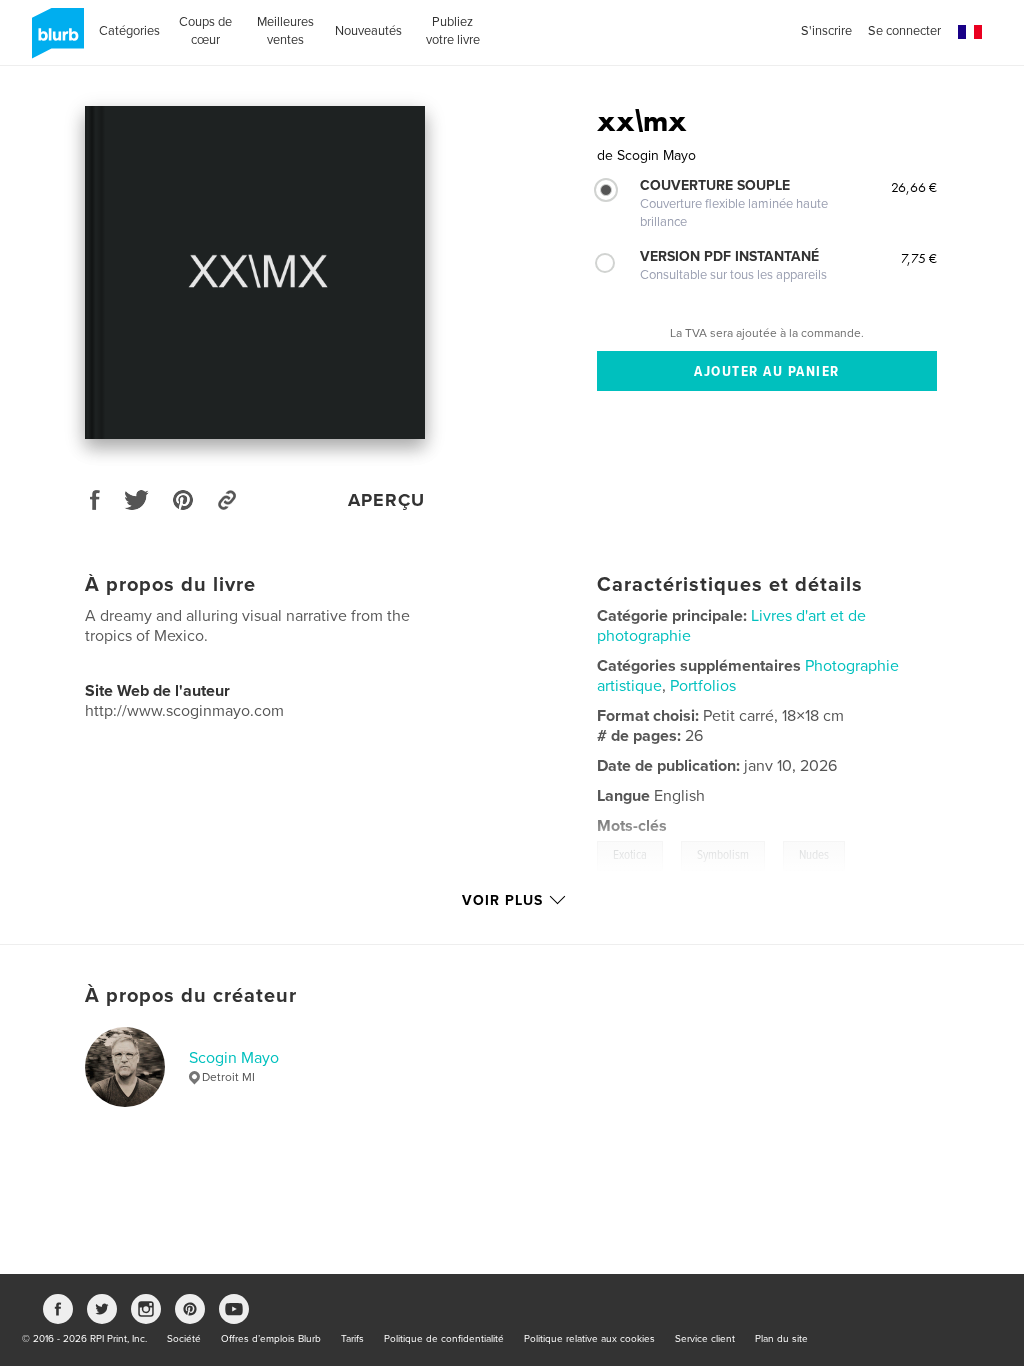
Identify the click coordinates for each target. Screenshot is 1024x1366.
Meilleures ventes (285, 31)
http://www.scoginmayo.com (184, 711)
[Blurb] (54, 41)
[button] (970, 32)
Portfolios (703, 686)
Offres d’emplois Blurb (271, 1339)
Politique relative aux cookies (589, 1339)
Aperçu (386, 500)
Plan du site (781, 1339)
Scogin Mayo (234, 1058)
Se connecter (904, 31)
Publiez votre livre (453, 31)
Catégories (129, 31)
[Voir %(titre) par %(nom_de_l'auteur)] (255, 272)
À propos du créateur (191, 996)
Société (184, 1339)
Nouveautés (368, 31)
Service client (705, 1339)
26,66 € (914, 187)
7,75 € (919, 258)
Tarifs (352, 1339)
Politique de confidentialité (444, 1339)
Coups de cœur (205, 31)
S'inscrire (826, 31)
